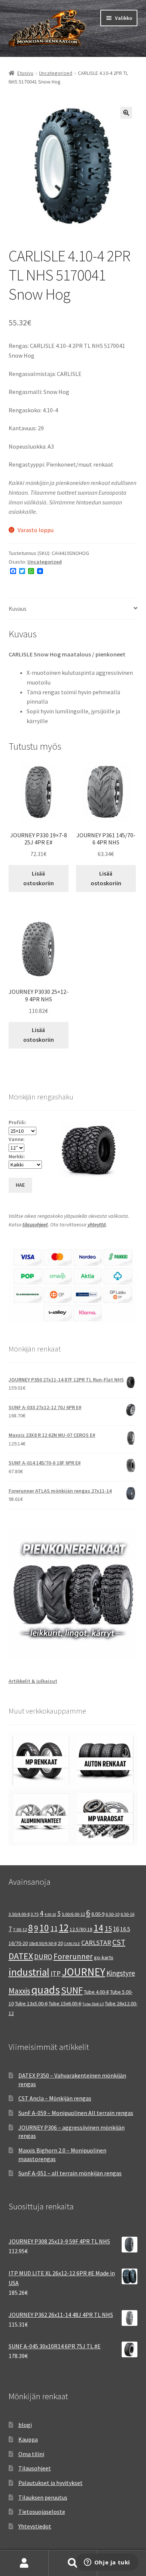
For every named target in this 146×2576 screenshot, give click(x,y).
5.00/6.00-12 (73, 1914)
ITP (56, 1973)
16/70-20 (18, 1943)
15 (108, 1928)
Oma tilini (31, 2454)
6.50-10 (112, 1914)
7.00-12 (20, 1929)
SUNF (72, 1990)
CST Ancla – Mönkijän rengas (55, 2098)
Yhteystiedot (35, 2526)
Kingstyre (121, 1973)
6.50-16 (127, 1914)
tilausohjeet (35, 1225)
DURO (43, 1957)
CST (119, 1942)
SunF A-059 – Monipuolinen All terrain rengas (76, 2113)
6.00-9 (98, 1914)
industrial (29, 1972)
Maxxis (19, 1991)
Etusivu (25, 73)
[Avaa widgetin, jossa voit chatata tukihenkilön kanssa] (107, 2563)
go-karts (104, 1957)
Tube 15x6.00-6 (65, 2003)
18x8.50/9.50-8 (43, 1943)
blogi (25, 2425)
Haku (73, 2563)
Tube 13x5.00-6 (31, 2003)
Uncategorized (56, 73)
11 (54, 1928)
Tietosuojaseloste (42, 2512)
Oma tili (24, 2563)
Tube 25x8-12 (93, 2004)
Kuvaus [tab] (18, 609)
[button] (126, 113)
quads (46, 1990)
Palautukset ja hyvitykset (51, 2483)
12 (64, 1928)
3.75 (35, 1914)
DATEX (21, 1956)
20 (60, 1943)
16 (116, 1929)
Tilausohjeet (35, 2468)
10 (44, 1928)
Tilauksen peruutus (43, 2497)
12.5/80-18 (81, 1929)
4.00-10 (50, 1914)
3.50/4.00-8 (19, 1914)
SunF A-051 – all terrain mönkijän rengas (70, 2173)
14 (98, 1928)
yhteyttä (97, 1225)
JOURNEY (83, 1972)
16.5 (125, 1929)
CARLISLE (72, 1944)
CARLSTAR (96, 1943)
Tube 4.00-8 (96, 1992)
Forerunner (73, 1956)
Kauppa (28, 2439)
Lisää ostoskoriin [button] (39, 878)
